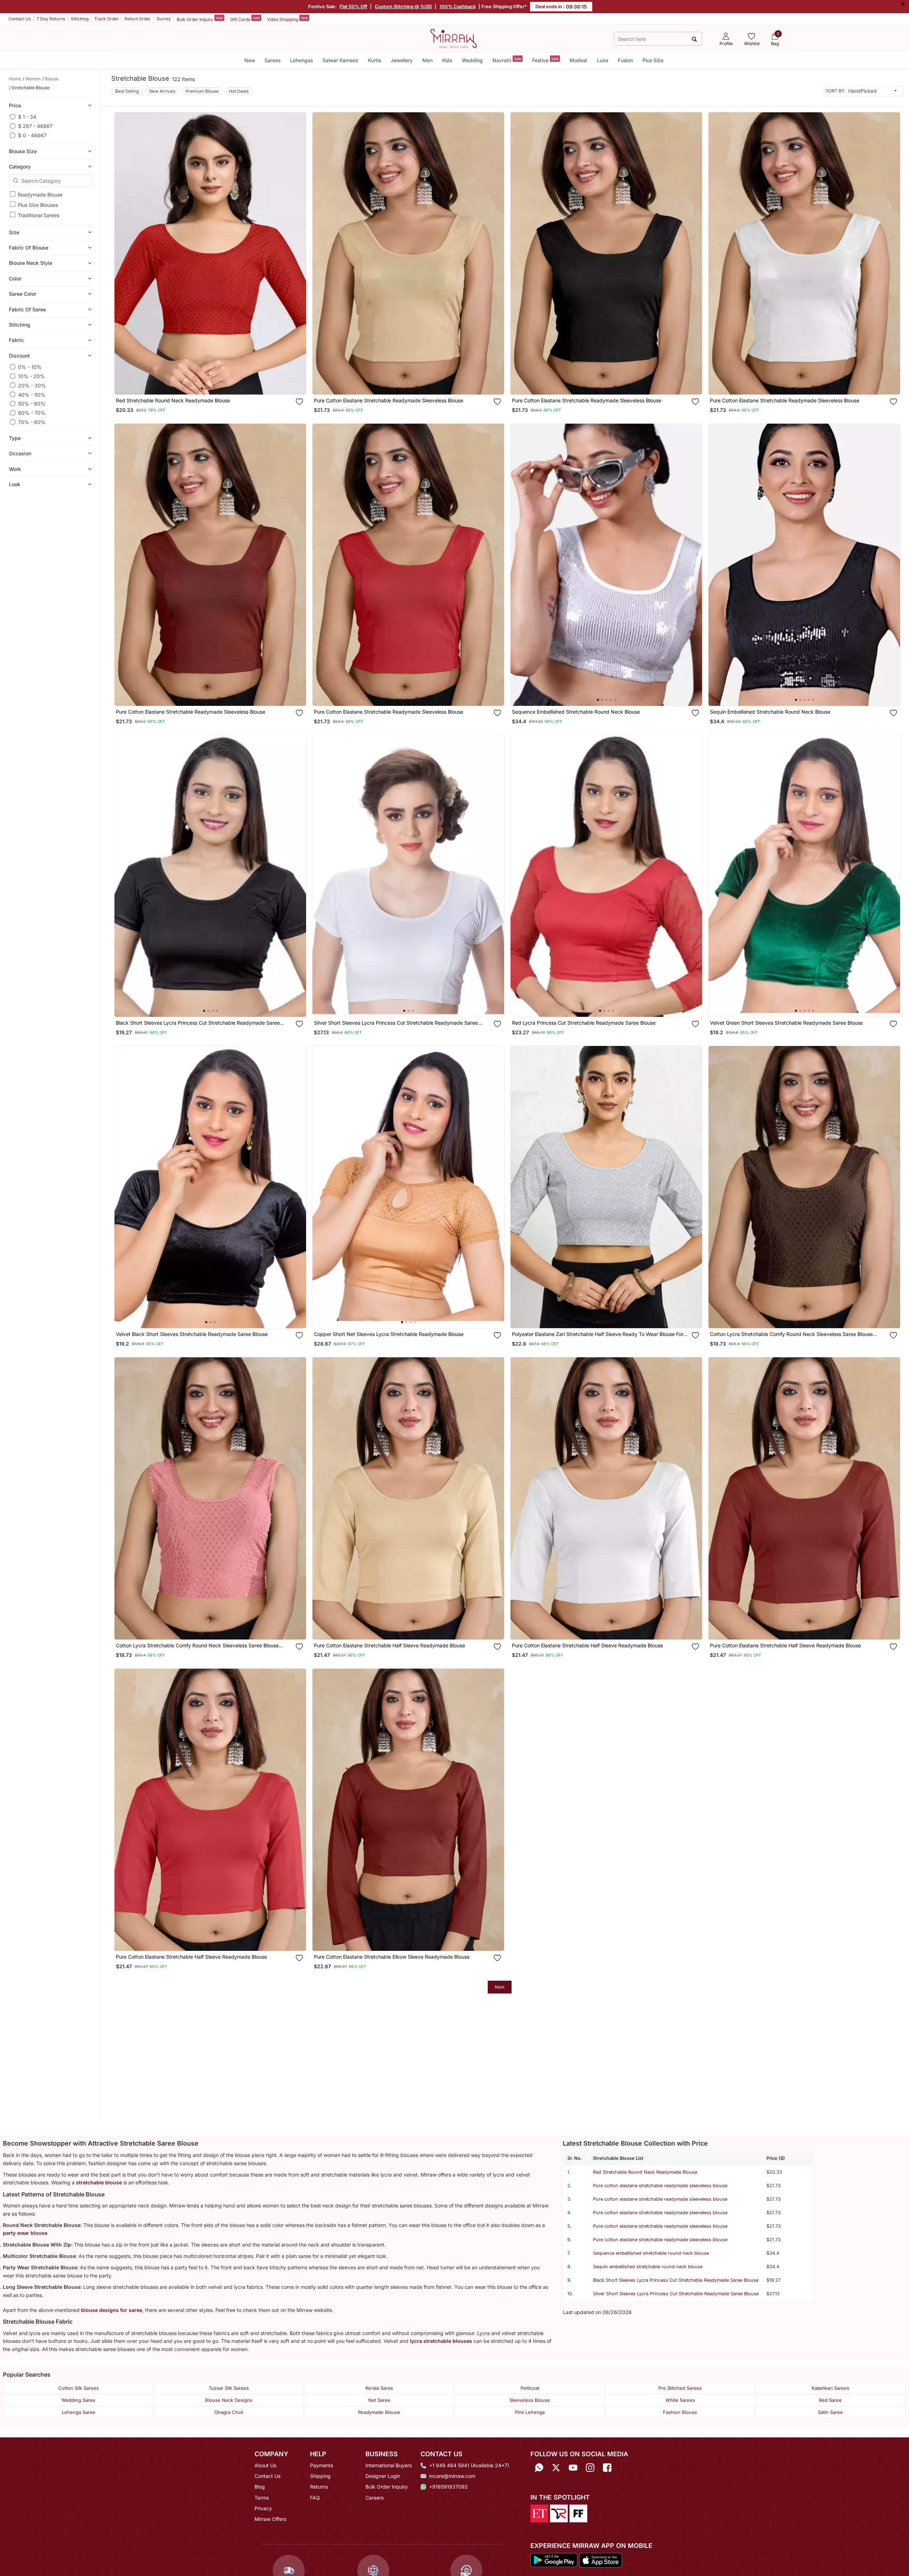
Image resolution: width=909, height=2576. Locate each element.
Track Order (106, 19)
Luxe (603, 60)
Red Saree (830, 2400)
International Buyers (389, 2465)
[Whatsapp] (539, 2468)
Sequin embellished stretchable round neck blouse (648, 2267)
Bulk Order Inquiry (200, 19)
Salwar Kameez (340, 60)
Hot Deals (239, 91)
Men (427, 60)
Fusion (625, 60)
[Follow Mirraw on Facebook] (607, 2468)
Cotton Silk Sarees (79, 2388)
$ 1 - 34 (27, 117)
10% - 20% (31, 376)
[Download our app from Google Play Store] (554, 2560)
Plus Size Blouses (38, 205)
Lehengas (301, 60)
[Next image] (298, 253)
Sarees (272, 60)
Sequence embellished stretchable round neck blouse (651, 2253)
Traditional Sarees (39, 215)
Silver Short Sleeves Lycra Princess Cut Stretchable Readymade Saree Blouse (676, 2294)
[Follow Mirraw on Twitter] (556, 2468)
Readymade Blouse (40, 194)
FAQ (315, 2498)
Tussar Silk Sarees (229, 2388)
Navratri (507, 60)
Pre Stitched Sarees (680, 2388)
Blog (260, 2487)
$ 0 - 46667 (32, 135)
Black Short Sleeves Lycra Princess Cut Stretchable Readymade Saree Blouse (676, 2280)
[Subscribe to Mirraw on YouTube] (573, 2468)
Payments (322, 2465)
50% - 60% (32, 404)
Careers (375, 2498)
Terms (262, 2498)
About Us (265, 2465)
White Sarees (680, 2400)
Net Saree (379, 2400)
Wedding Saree (78, 2400)
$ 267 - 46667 (35, 126)
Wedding (472, 60)
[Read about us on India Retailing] (559, 2513)
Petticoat (530, 2388)
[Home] (454, 38)
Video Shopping (287, 19)
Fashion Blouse (680, 2412)
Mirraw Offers (270, 2519)
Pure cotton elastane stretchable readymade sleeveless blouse (660, 2186)
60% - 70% (32, 413)
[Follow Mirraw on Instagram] (590, 2468)
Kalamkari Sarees (830, 2388)
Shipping (320, 2476)
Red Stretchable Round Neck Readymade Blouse (645, 2172)
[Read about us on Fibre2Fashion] (578, 2513)
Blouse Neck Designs (229, 2400)
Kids (447, 60)
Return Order (138, 19)
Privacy (263, 2508)
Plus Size (653, 60)
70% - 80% (32, 422)
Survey (164, 19)
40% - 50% (32, 394)
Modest (578, 60)
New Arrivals (162, 91)
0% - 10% (30, 367)
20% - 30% (32, 385)
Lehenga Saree (79, 2412)
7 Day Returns (51, 19)
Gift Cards (245, 19)
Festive (545, 60)
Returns (319, 2487)
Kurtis (375, 60)
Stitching (80, 19)
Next (500, 1987)
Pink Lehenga (530, 2412)
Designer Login (383, 2476)
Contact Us (20, 19)
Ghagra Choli (229, 2412)
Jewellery (402, 60)
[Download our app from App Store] (600, 2560)
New (250, 60)
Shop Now (216, 382)
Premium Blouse (202, 91)
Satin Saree (830, 2412)
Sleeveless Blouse (530, 2400)
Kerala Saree (379, 2388)
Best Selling (127, 91)
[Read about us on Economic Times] (539, 2513)
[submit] (694, 39)
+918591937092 (448, 2487)
